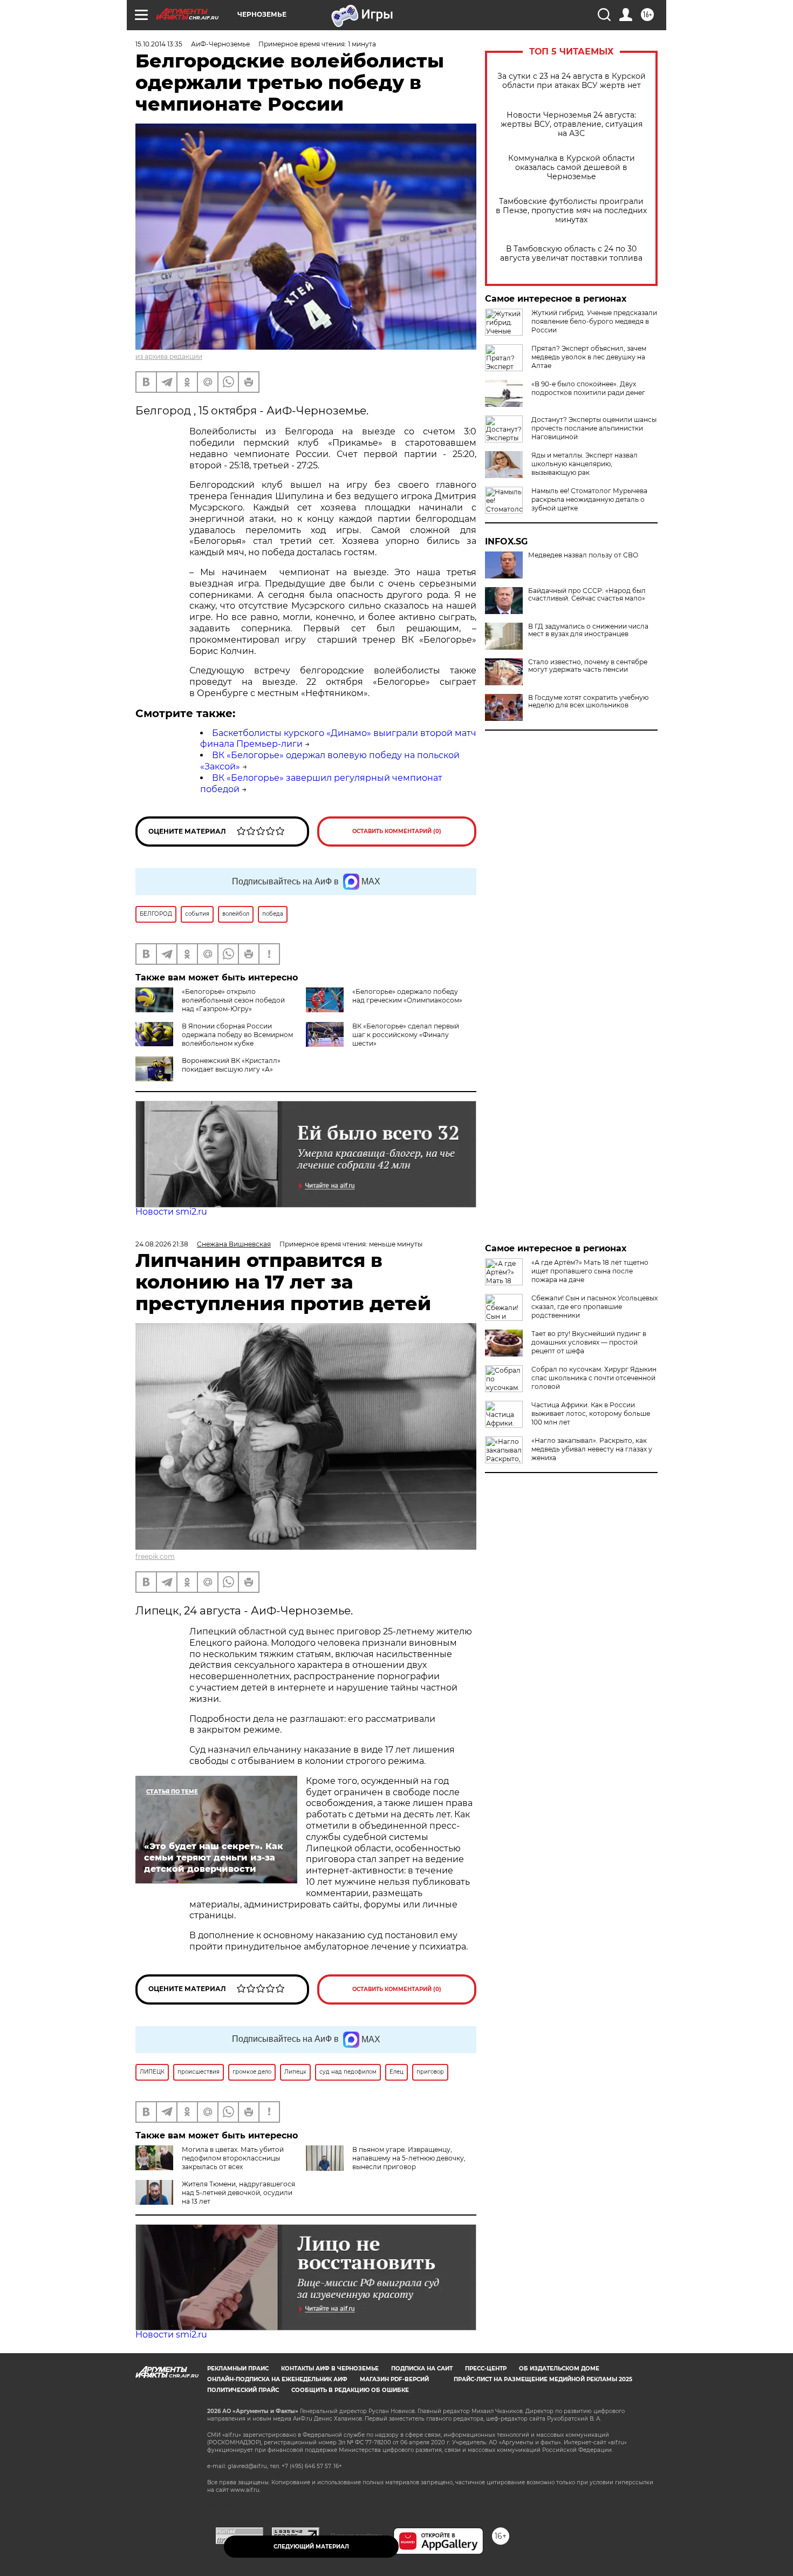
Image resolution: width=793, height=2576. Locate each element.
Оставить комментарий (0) (397, 831)
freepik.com (155, 1556)
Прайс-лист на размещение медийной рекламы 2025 (543, 2379)
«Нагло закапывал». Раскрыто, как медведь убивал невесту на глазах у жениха (592, 1449)
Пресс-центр (486, 2369)
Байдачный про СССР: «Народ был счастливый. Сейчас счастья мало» (587, 595)
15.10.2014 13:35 (159, 44)
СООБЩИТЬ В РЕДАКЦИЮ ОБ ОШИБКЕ (350, 2390)
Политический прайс (243, 2390)
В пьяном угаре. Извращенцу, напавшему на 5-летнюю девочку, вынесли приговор (409, 2158)
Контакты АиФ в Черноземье (330, 2369)
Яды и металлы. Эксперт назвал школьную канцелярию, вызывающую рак (585, 464)
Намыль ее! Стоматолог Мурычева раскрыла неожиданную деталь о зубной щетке (589, 499)
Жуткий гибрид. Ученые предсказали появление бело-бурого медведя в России (594, 321)
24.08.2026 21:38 (162, 1244)
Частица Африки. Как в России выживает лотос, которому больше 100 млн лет (591, 1413)
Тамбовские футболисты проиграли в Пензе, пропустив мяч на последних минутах (571, 211)
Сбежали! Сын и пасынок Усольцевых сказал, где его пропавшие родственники (594, 1307)
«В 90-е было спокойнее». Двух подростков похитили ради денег (588, 388)
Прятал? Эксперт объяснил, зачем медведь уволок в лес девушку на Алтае (589, 357)
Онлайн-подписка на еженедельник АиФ (277, 2379)
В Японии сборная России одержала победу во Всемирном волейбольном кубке (237, 1035)
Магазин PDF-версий (394, 2379)
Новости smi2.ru (171, 1212)
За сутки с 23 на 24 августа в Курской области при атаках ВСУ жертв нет (572, 81)
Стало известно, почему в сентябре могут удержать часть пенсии (588, 666)
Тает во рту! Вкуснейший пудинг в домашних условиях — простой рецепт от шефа (589, 1342)
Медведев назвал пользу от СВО (583, 555)
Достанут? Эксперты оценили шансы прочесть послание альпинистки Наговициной (594, 428)
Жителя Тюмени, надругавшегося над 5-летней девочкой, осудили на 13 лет (238, 2193)
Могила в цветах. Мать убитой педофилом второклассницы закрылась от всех (233, 2158)
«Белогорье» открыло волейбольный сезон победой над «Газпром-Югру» (233, 1000)
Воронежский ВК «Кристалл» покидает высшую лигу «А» (231, 1065)
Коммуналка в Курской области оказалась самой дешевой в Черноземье (572, 168)
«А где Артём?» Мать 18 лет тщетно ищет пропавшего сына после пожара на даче (590, 1271)
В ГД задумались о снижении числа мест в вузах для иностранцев (588, 630)
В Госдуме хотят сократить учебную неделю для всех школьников (588, 701)
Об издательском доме (559, 2369)
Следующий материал (311, 2547)
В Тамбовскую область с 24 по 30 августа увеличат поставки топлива (571, 254)
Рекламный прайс (238, 2369)
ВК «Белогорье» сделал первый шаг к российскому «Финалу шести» (406, 1035)
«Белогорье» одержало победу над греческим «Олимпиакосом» (407, 996)
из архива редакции (169, 356)
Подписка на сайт (422, 2369)
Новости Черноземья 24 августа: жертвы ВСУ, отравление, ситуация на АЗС (572, 124)
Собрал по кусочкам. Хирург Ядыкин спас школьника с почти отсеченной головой (594, 1378)
